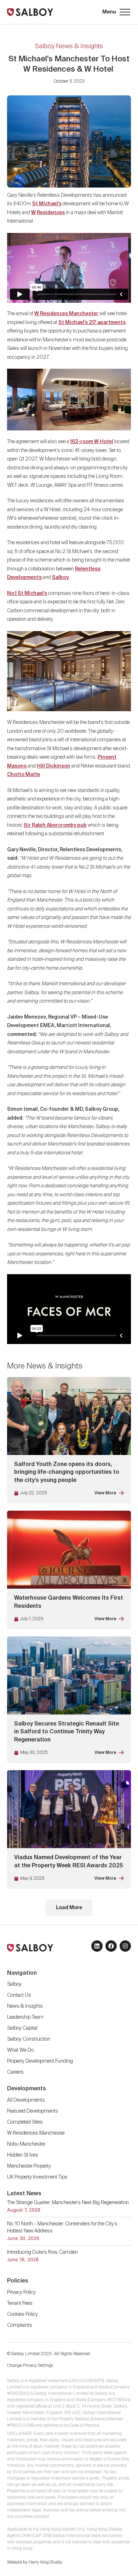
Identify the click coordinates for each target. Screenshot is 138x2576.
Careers (15, 2072)
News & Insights (25, 2006)
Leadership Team (25, 2017)
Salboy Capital (22, 2028)
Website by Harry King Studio (34, 2563)
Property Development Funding (40, 2061)
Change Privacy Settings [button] (30, 2366)
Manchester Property (29, 2166)
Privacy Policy (21, 2292)
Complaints (20, 2325)
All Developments (26, 2100)
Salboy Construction (29, 2039)
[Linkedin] (97, 1946)
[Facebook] (111, 1946)
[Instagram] (125, 1946)
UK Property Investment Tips (37, 2177)
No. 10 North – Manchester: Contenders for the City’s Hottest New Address (62, 2227)
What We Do (20, 2050)
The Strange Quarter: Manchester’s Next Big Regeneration (68, 2203)
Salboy (14, 1984)
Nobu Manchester (26, 2144)
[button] (116, 12)
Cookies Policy (22, 2314)
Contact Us (19, 1995)
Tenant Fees (20, 2303)
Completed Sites (25, 2122)
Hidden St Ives (23, 2155)
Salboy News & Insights (69, 46)
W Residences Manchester (66, 314)
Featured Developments (33, 2111)
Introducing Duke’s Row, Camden (42, 2252)
